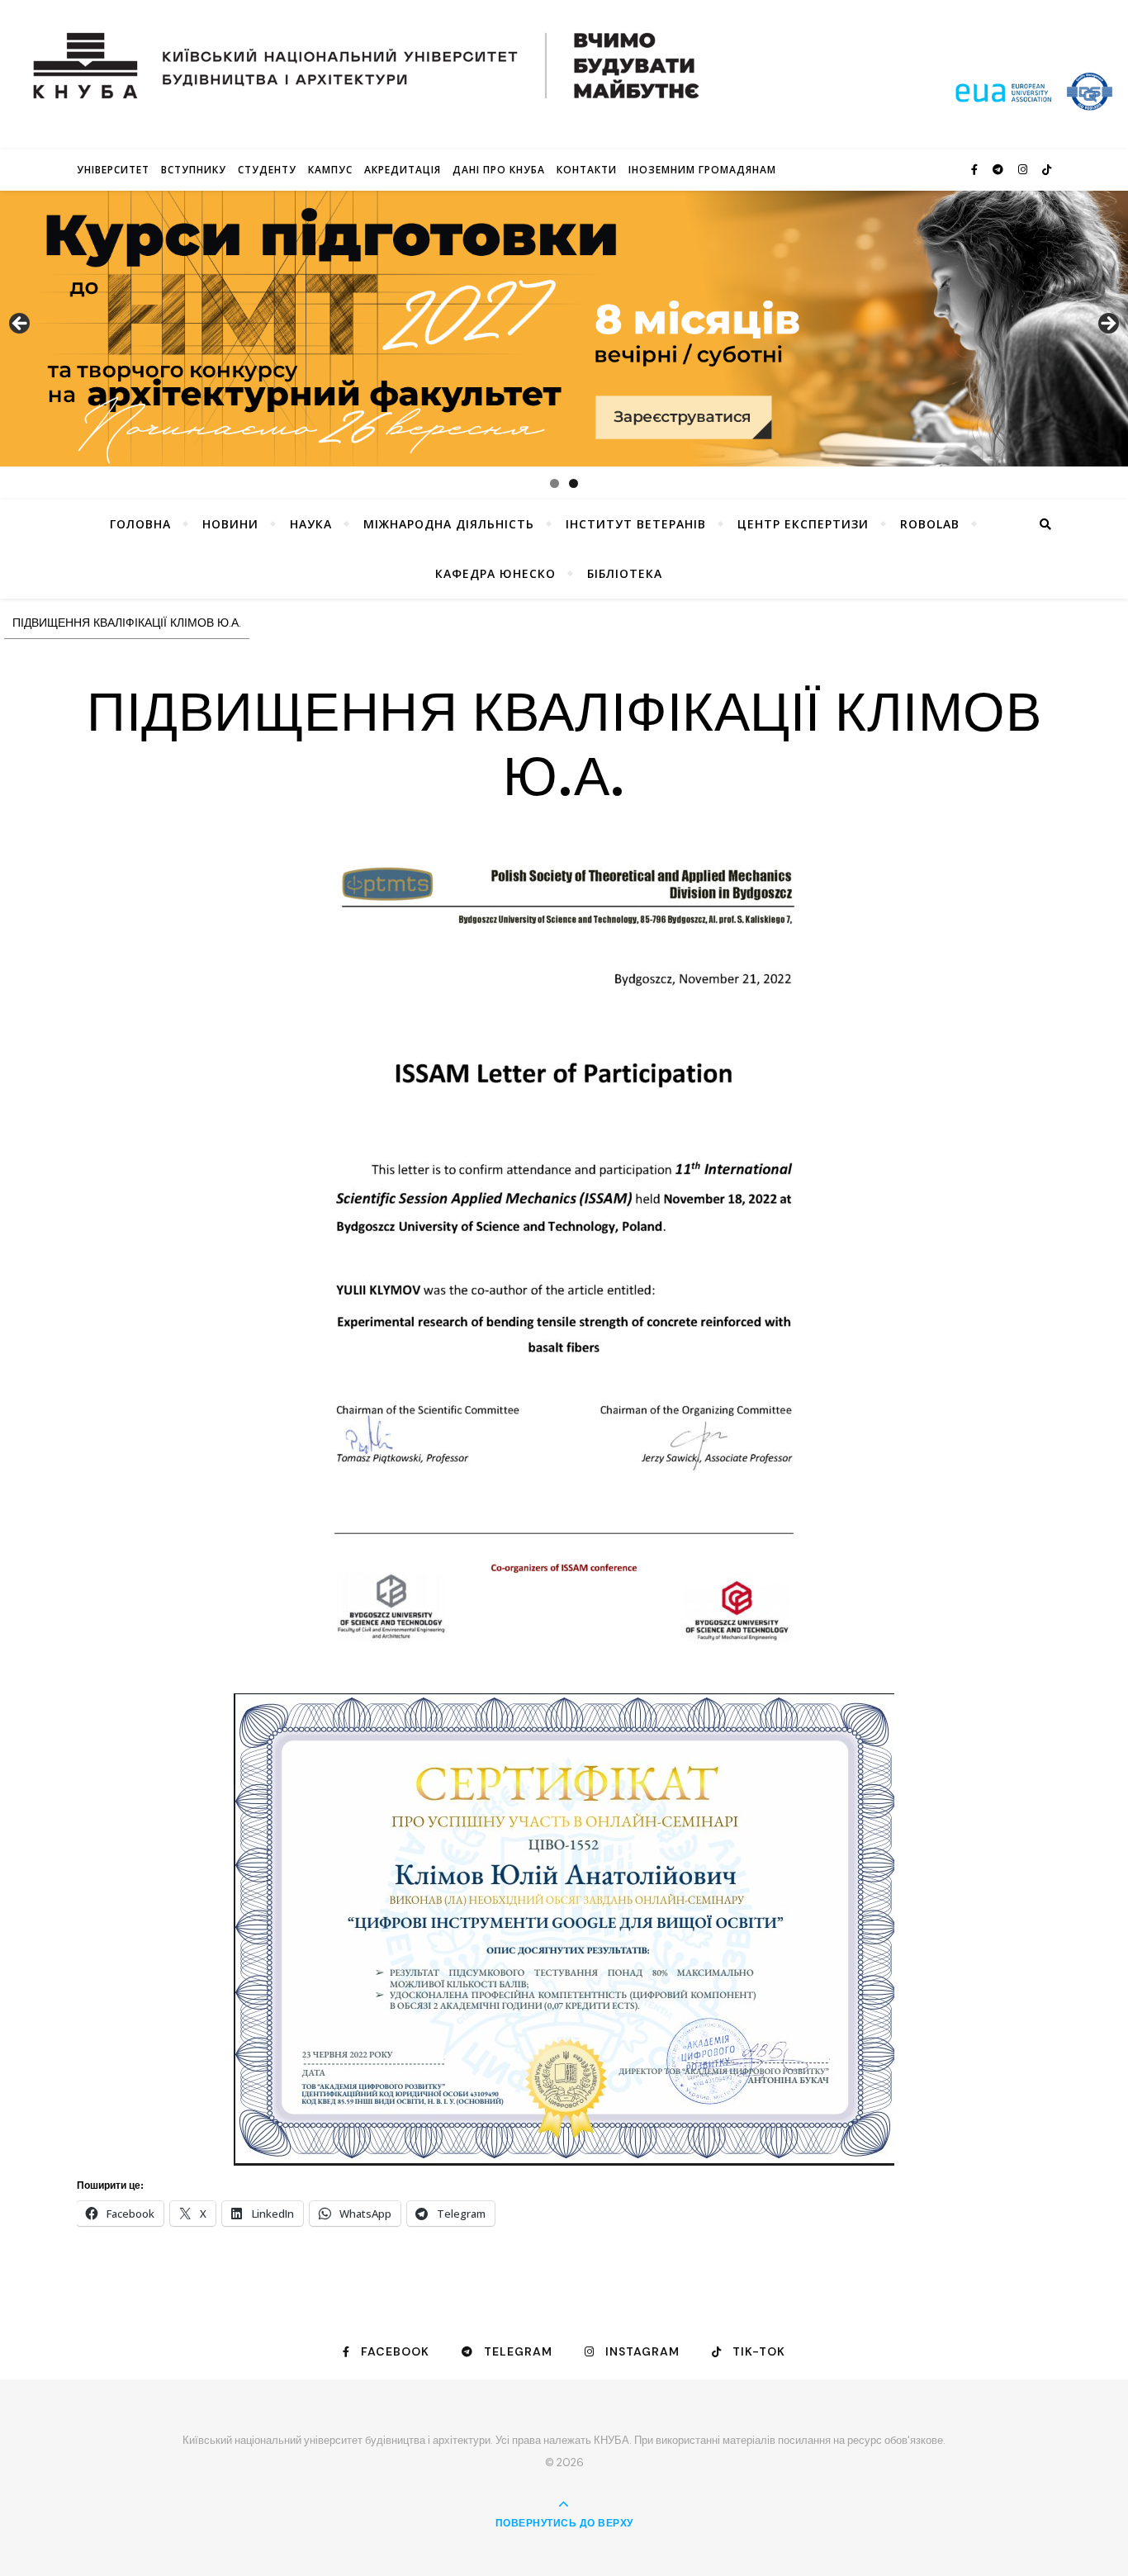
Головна (140, 524)
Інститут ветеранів (636, 524)
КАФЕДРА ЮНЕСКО (495, 573)
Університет (113, 170)
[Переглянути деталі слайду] (564, 329)
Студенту (267, 170)
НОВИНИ (230, 524)
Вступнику (194, 170)
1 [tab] (555, 483)
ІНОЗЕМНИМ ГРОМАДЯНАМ (702, 170)
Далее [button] (1107, 324)
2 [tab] (573, 483)
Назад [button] (21, 324)
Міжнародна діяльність (449, 524)
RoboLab (930, 524)
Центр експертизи (803, 524)
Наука (311, 524)
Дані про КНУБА (499, 170)
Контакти (587, 170)
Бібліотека (625, 573)
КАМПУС (330, 170)
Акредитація (403, 170)
